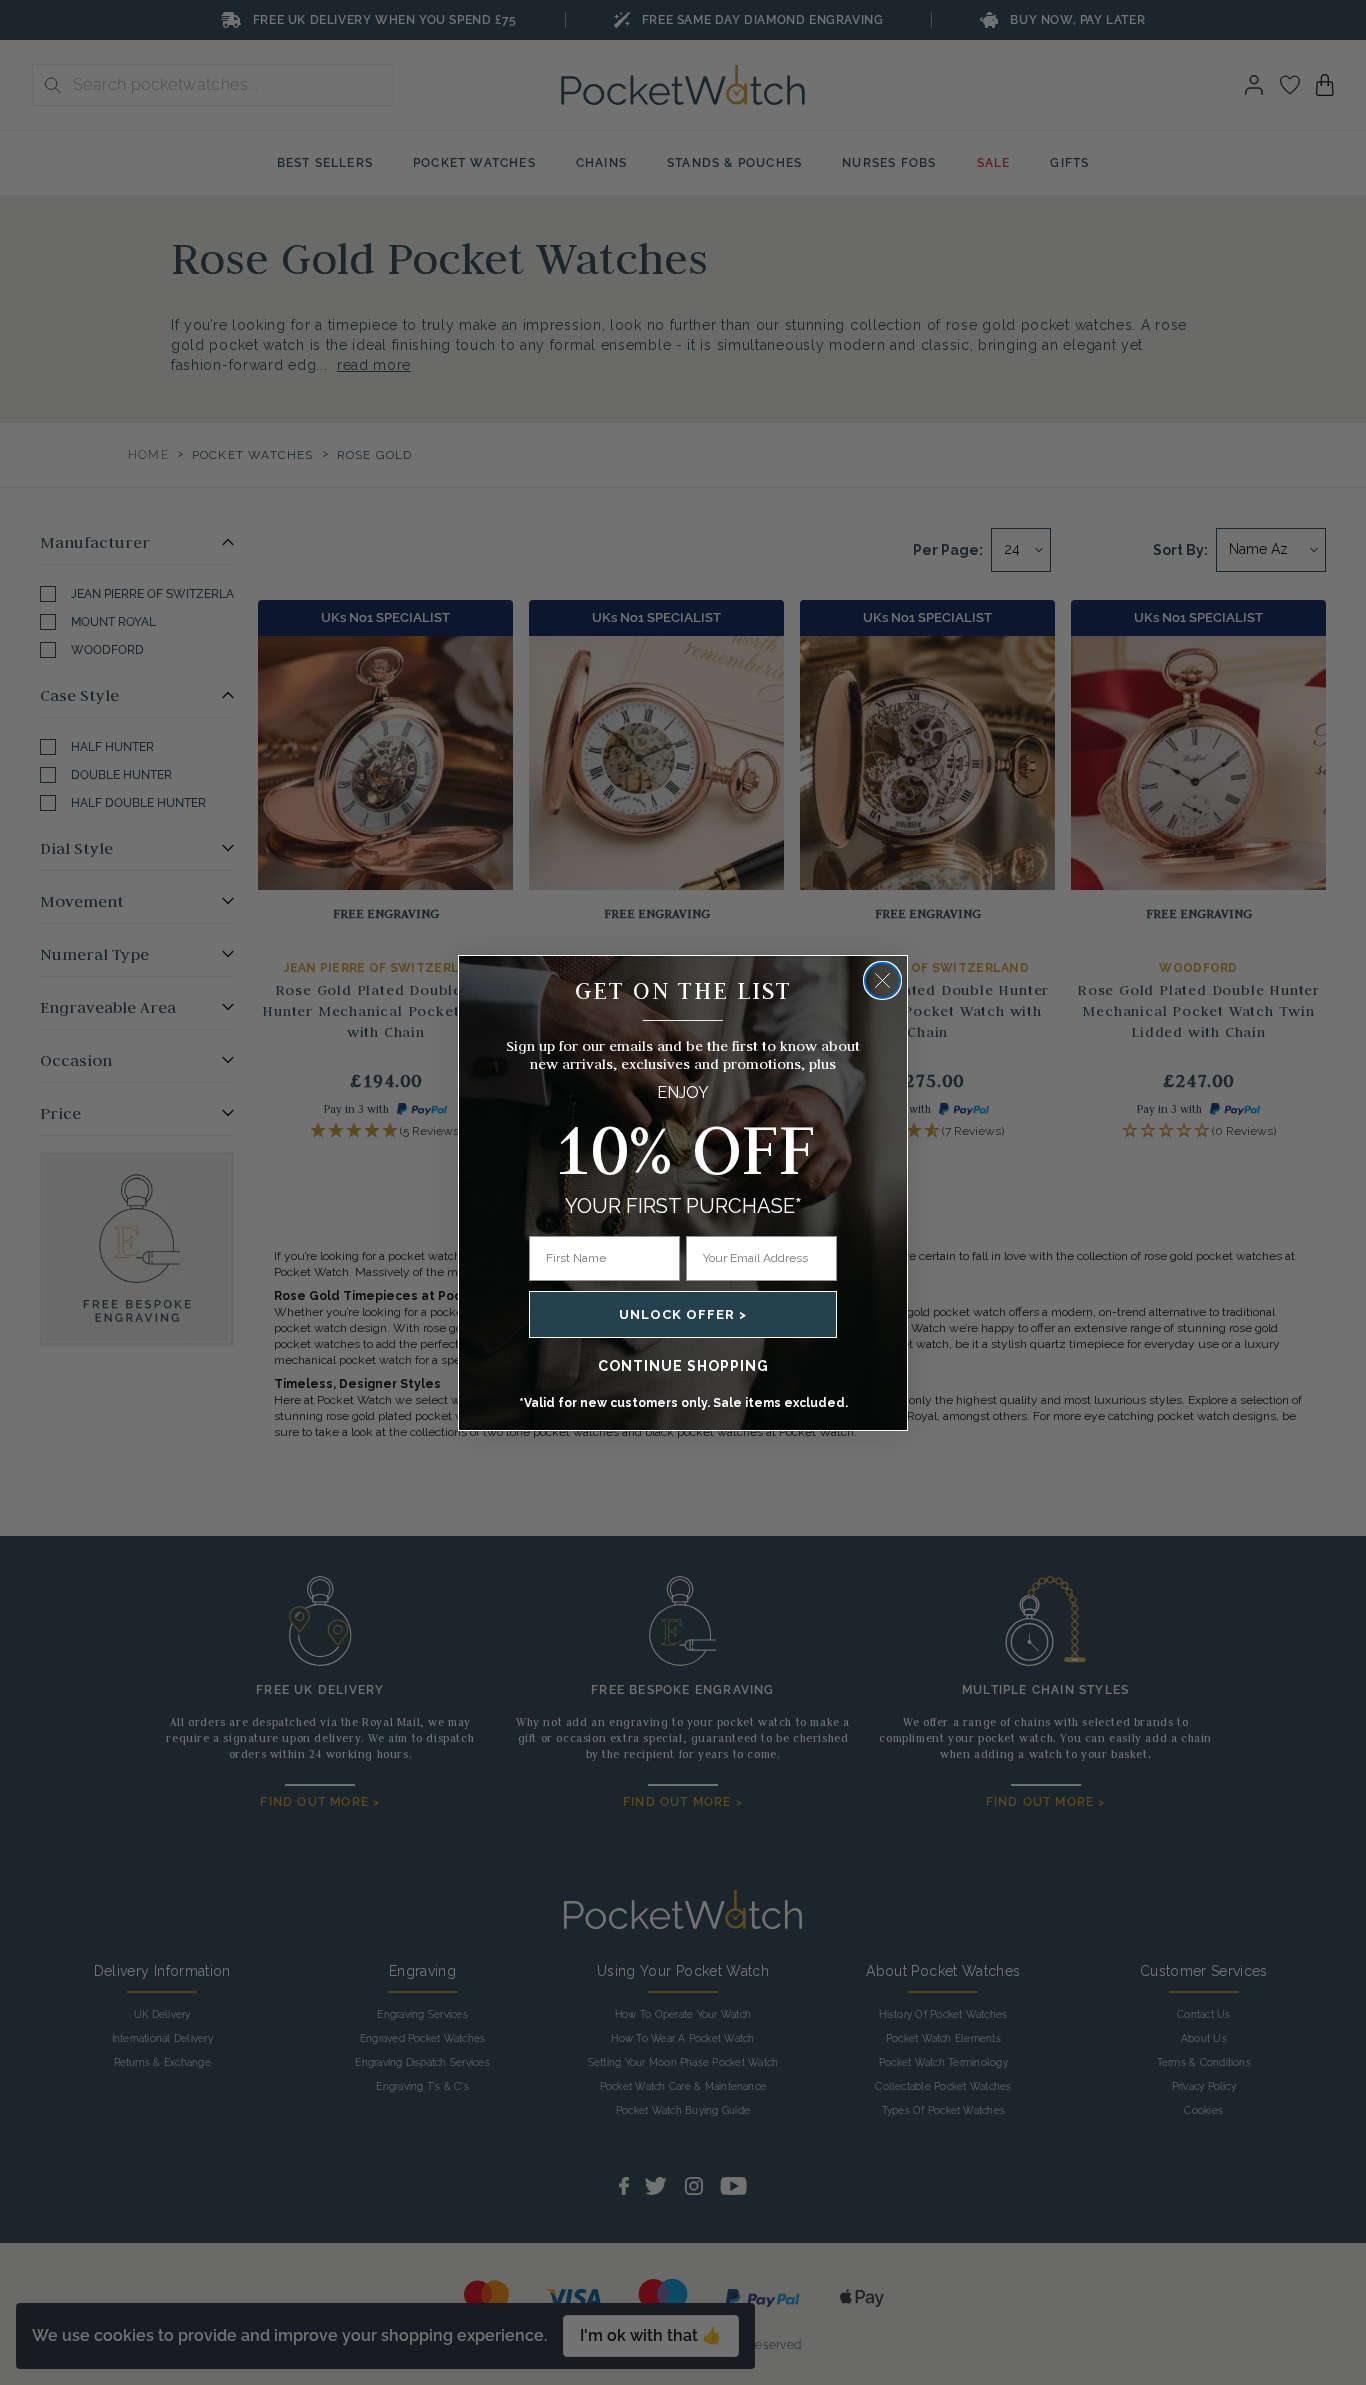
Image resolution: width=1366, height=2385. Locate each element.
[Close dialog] (882, 980)
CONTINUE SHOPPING (683, 1366)
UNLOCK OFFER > (683, 1314)
